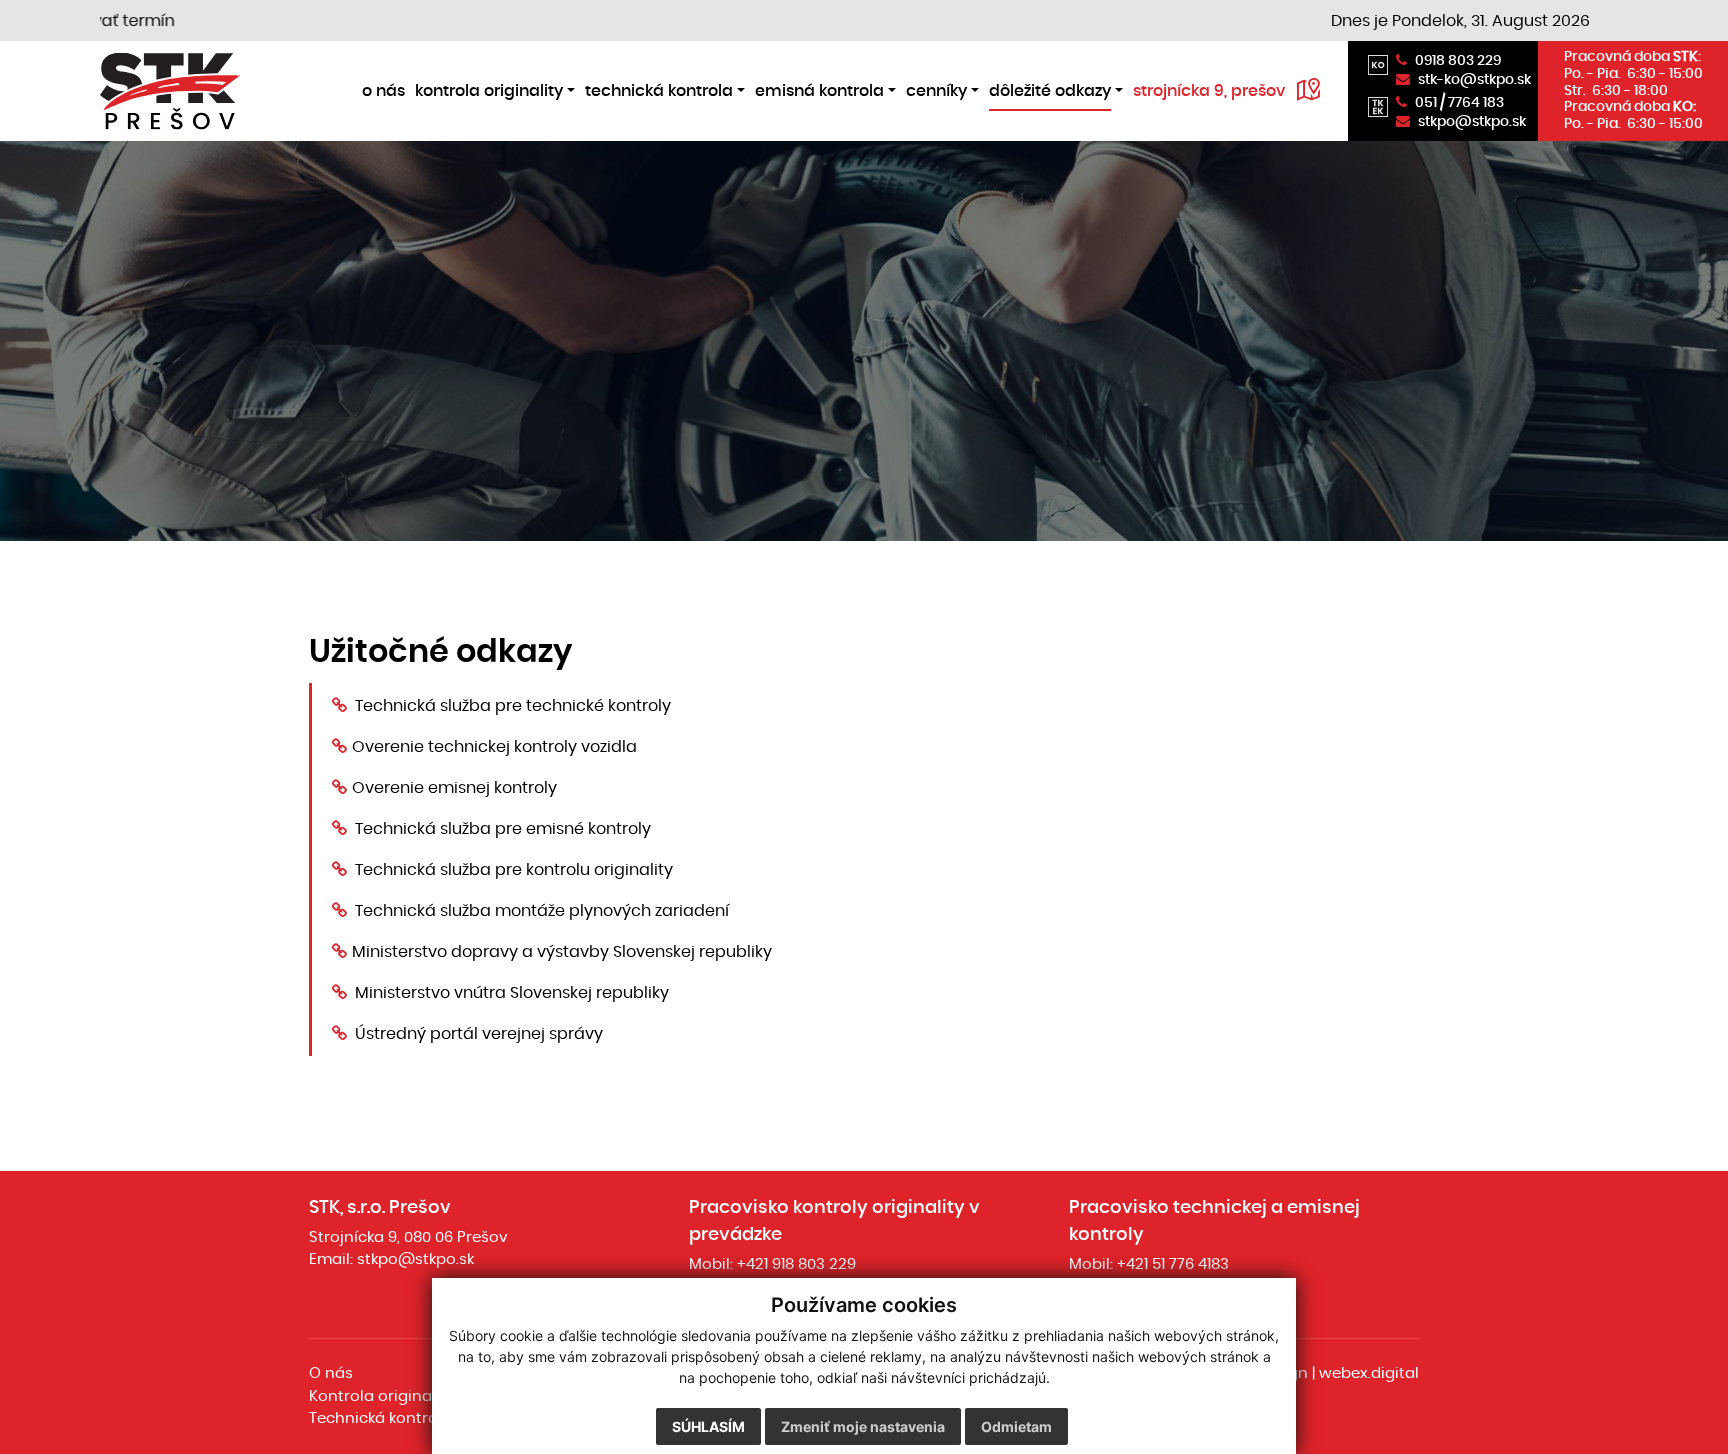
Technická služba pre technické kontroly (513, 706)
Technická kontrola (380, 1418)
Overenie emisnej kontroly (454, 788)
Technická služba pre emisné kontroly (503, 829)
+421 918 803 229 (796, 1264)
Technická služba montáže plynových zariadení (542, 911)
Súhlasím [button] (708, 1426)
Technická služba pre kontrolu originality (514, 870)
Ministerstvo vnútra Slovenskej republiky (512, 993)
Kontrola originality (381, 1396)
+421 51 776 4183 (1173, 1264)
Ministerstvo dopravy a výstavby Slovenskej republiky (562, 952)
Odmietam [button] (1016, 1426)
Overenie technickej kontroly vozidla (494, 747)
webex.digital (1369, 1373)
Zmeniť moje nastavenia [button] (863, 1426)
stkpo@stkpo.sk (415, 1259)
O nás (331, 1373)
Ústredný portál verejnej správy (479, 1034)
